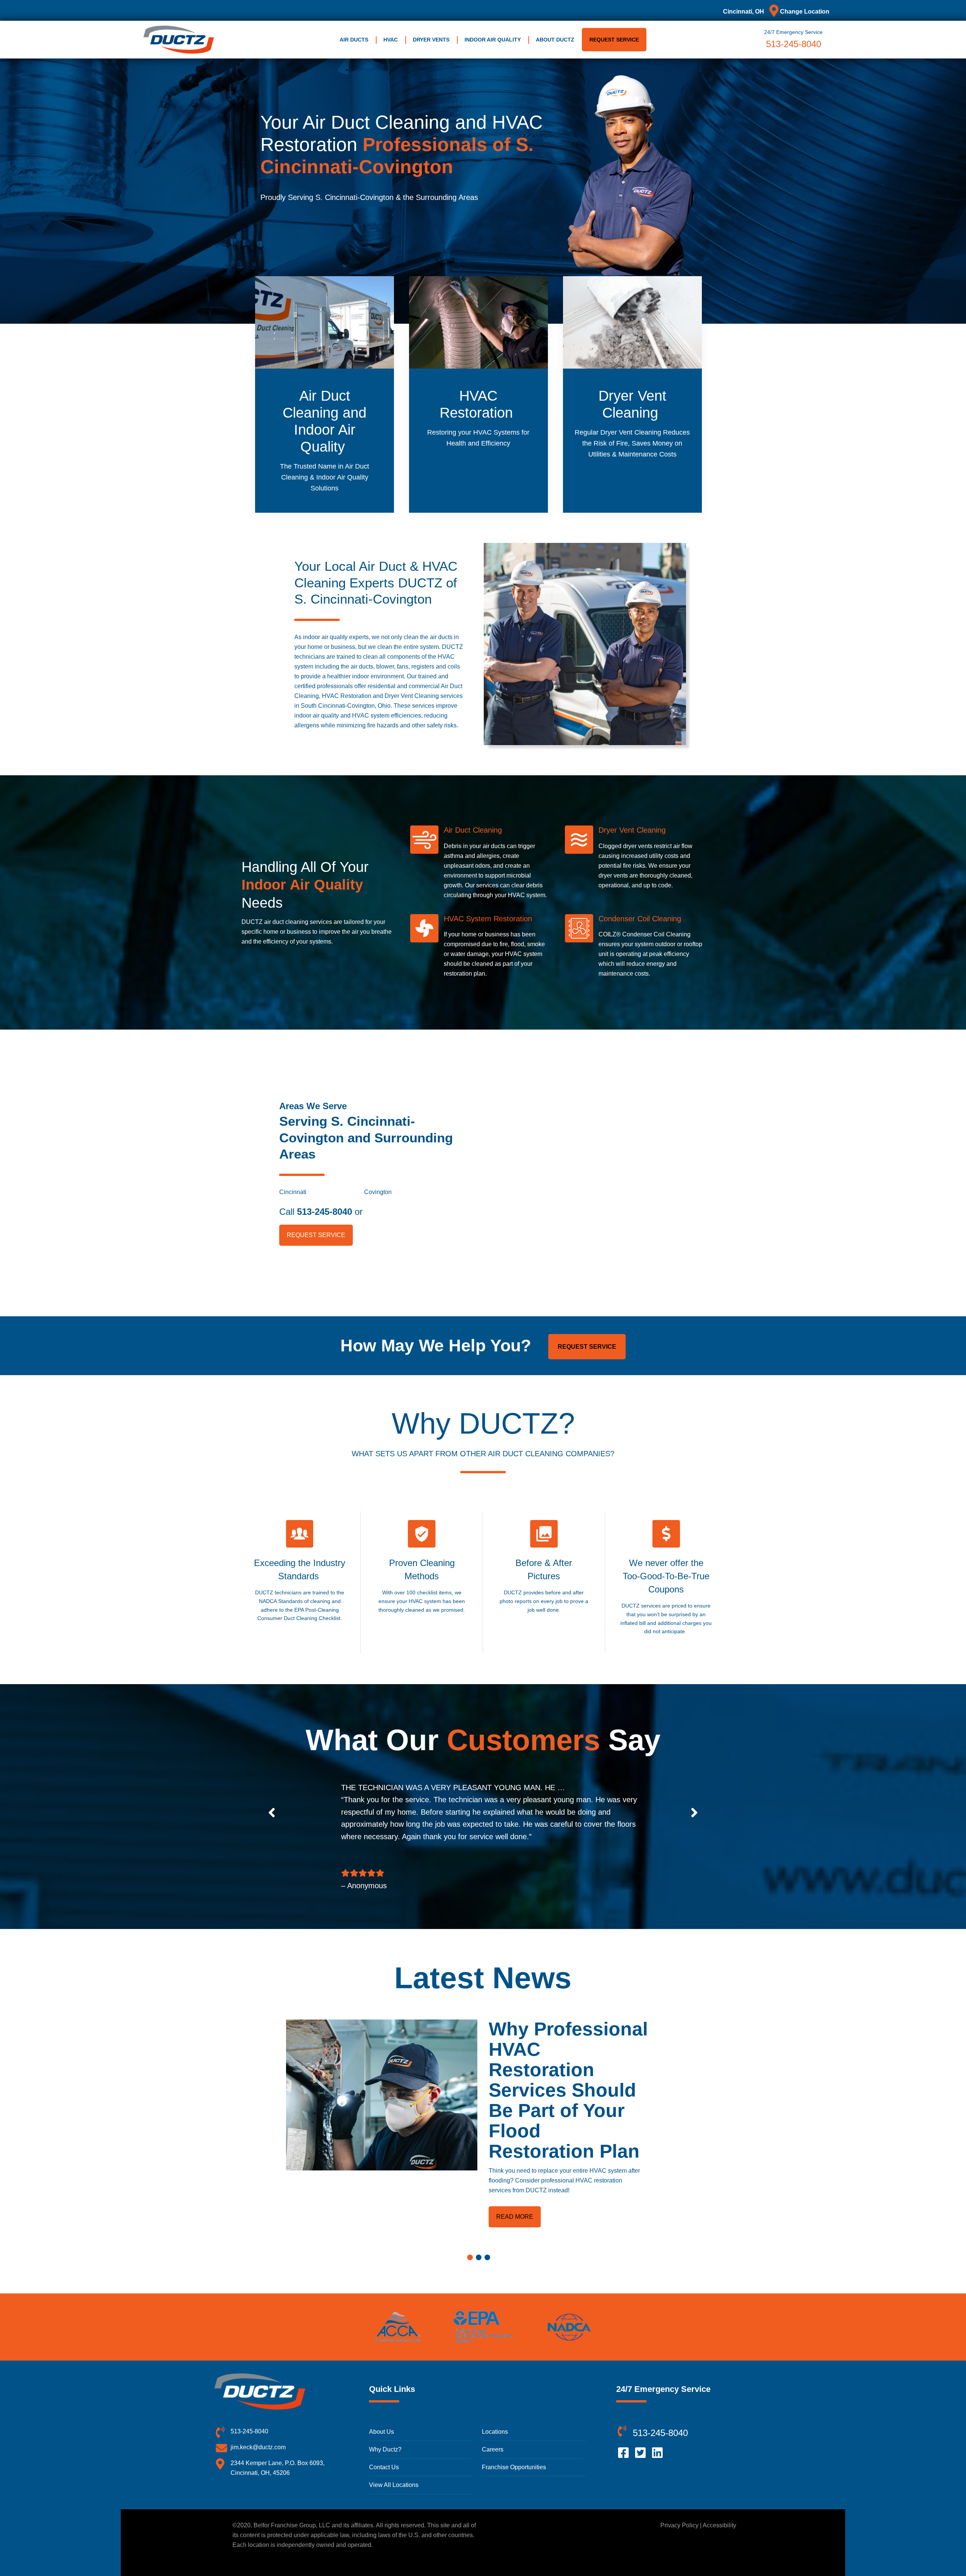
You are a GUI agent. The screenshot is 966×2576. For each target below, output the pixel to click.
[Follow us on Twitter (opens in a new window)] (641, 2452)
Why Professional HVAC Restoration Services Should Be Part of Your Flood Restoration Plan (568, 2090)
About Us (381, 2432)
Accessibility (719, 2525)
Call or (321, 1212)
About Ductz (555, 40)
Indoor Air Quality (493, 40)
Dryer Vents (431, 40)
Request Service (614, 40)
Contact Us (384, 2467)
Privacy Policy (679, 2525)
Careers (493, 2449)
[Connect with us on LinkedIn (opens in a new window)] (658, 2452)
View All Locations (394, 2485)
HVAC (391, 40)
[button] (272, 1812)
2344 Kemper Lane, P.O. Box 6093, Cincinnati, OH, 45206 (278, 2468)
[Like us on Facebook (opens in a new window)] (624, 2452)
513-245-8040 (794, 44)
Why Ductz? (385, 2449)
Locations (495, 2432)
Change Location (804, 12)
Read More (515, 2217)
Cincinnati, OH (744, 12)
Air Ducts (354, 40)
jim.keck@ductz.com (258, 2447)
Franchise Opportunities (514, 2467)
